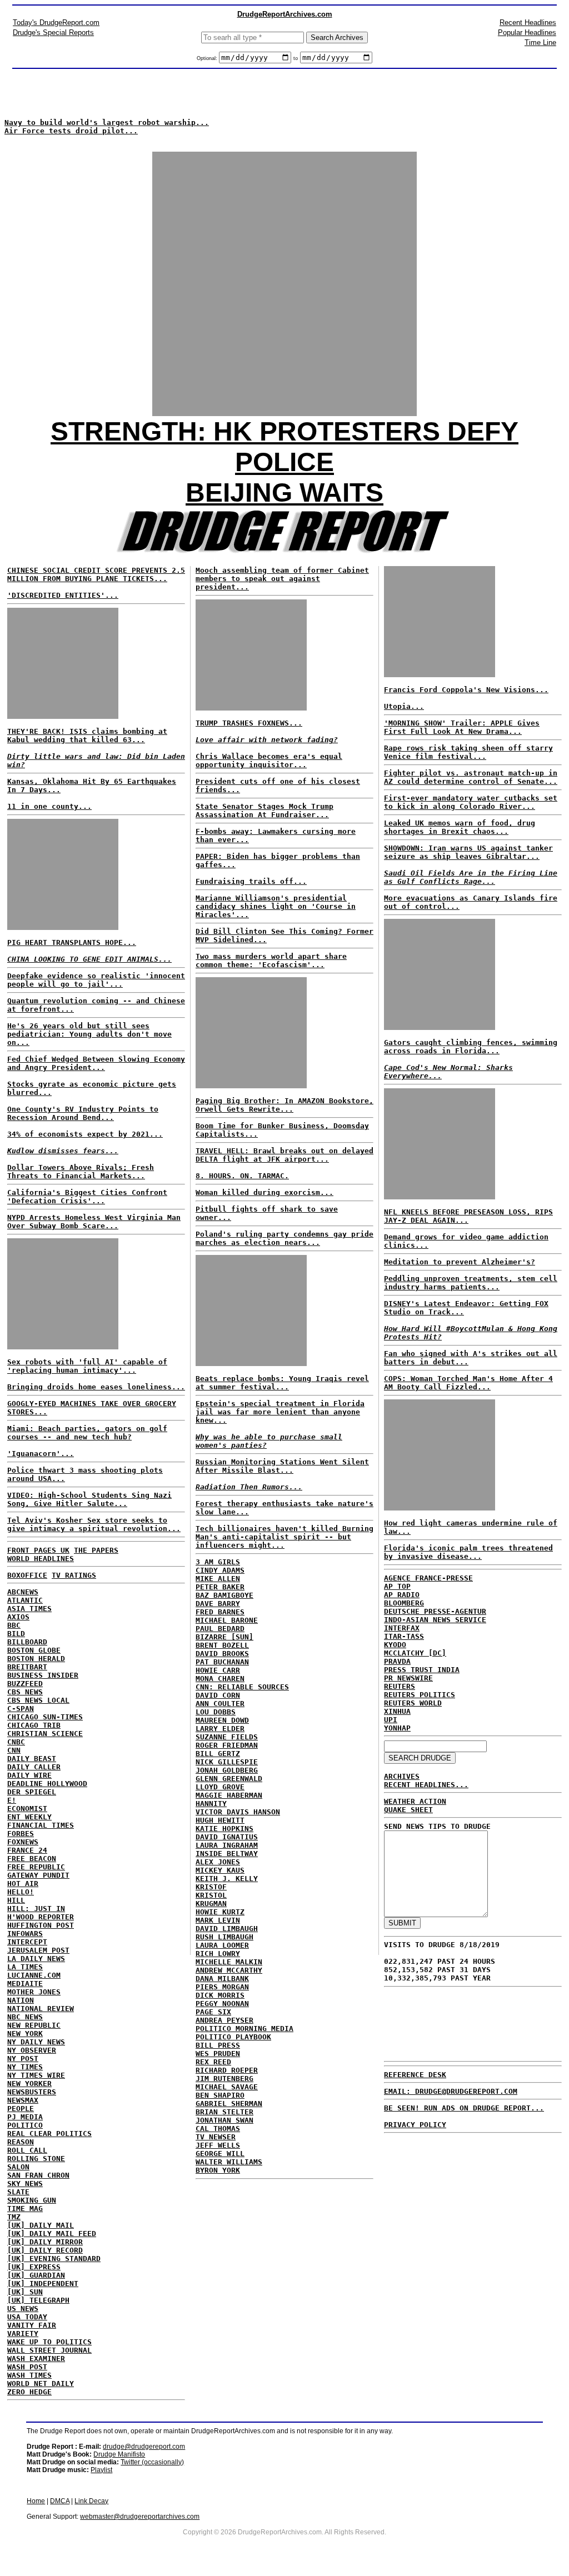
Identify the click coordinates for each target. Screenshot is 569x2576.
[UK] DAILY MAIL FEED (52, 2234)
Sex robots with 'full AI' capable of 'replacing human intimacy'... (87, 1366)
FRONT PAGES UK (38, 1550)
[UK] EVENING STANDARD (54, 2259)
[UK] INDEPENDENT (43, 2284)
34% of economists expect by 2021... (85, 1134)
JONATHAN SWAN (224, 2120)
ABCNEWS (23, 1592)
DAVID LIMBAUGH (227, 1929)
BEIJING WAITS (284, 492)
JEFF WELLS (218, 2145)
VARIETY (23, 2334)
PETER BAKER (220, 1587)
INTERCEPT (27, 1942)
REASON (21, 2142)
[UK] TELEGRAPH (38, 2300)
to (296, 58)
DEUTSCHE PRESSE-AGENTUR (435, 1611)
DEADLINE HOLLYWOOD (47, 1784)
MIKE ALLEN (218, 1579)
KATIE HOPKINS (224, 1829)
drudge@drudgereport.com (144, 2447)
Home (36, 2501)
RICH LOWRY (218, 1954)
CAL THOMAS (218, 2129)
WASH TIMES (29, 2375)
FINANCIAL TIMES (41, 1825)
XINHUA (397, 1711)
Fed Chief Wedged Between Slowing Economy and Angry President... (96, 1063)
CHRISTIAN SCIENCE (45, 1734)
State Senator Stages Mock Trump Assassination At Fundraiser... (264, 811)
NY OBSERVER (32, 2050)
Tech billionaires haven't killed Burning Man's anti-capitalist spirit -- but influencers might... (284, 1537)
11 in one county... (49, 806)
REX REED (213, 2062)
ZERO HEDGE (29, 2392)
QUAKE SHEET (408, 1810)
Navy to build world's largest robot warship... (107, 122)
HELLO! (21, 1892)
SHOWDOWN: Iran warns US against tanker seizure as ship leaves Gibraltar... (468, 852)
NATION (21, 2000)
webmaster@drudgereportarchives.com (140, 2517)
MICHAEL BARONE (227, 1620)
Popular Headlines (527, 32)
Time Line (540, 42)
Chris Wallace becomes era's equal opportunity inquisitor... (269, 761)
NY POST (23, 2059)
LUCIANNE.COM (34, 1975)
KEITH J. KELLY (227, 1879)
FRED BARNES (220, 1612)
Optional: (208, 58)
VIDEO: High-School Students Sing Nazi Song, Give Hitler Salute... (89, 1499)
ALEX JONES (218, 1862)
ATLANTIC (25, 1600)
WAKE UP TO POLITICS (49, 2342)
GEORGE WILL (220, 2154)
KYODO (395, 1645)
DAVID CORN (218, 1695)
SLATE (18, 2192)
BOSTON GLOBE (34, 1650)
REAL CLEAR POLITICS (49, 2134)
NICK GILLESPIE (227, 1762)
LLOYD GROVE (220, 1787)
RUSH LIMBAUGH (224, 1937)
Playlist (101, 2470)
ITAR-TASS (404, 1636)
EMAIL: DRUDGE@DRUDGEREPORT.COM (451, 2091)
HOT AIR (23, 1884)
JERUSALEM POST (38, 1950)
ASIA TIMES (29, 1609)
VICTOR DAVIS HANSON (238, 1812)
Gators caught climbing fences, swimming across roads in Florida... (471, 1047)
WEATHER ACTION (415, 1801)
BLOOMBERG (404, 1603)
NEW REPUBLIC (34, 2025)
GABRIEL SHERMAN (229, 2104)
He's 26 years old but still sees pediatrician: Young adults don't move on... (89, 1034)
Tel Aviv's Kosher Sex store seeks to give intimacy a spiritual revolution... (94, 1524)
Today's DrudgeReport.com (56, 22)
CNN (14, 1750)
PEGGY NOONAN (222, 2004)
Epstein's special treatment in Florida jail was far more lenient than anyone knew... (280, 1412)
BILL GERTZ (218, 1754)
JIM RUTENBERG (224, 2079)
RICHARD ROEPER (227, 2070)
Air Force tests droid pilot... (71, 131)
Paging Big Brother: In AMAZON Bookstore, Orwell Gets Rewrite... (284, 1105)
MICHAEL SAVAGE (227, 2087)
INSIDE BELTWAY (227, 1854)
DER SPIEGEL (32, 1792)
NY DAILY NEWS (36, 2042)
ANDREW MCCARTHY (229, 1970)
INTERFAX (402, 1628)
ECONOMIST (27, 1809)
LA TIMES (25, 1967)
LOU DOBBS (216, 1712)
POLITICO (25, 2125)
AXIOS (18, 1617)
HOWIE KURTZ (220, 1912)
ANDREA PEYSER (224, 2020)
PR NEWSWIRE (408, 1678)
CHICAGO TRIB (34, 1725)
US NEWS (23, 2309)
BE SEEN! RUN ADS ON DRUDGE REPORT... (464, 2108)
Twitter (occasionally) (152, 2462)
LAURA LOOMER (222, 1945)
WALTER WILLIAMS (229, 2162)
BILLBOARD (27, 1642)
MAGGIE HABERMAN (229, 1795)
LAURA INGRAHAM (227, 1845)
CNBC (16, 1742)
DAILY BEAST (32, 1759)
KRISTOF (211, 1887)
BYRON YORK (218, 2170)
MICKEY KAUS (220, 1870)
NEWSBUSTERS (32, 2092)
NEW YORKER (29, 2084)
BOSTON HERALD (36, 1659)
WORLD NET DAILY (41, 2384)
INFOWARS (25, 1934)
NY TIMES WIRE (36, 2075)
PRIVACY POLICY (415, 2125)
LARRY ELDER (220, 1729)
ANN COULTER (220, 1704)
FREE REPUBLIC (36, 1867)
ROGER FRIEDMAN (227, 1745)
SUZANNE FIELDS (227, 1737)
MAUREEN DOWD (222, 1720)
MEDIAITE (25, 1984)
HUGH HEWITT (220, 1820)
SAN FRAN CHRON (38, 2175)
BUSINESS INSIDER (43, 1675)
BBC (14, 1625)
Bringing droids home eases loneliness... (96, 1387)
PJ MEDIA (25, 2117)
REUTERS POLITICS (420, 1695)
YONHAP (397, 1728)
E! (12, 1800)
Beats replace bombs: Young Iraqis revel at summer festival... (282, 1383)
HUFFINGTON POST (41, 1925)
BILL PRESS (218, 2045)
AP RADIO (402, 1595)
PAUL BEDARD (220, 1629)
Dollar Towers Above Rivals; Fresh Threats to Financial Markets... (81, 1172)
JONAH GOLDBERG (227, 1770)
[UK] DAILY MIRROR (45, 2242)
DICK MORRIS (220, 1995)
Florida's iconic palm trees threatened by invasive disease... (468, 1552)
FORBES (21, 1834)
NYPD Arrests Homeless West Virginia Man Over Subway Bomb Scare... (94, 1222)
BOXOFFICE (27, 1575)
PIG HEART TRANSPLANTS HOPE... (72, 942)
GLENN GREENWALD (229, 1779)
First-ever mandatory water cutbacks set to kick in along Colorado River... (471, 802)
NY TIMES (25, 2067)
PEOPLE (21, 2109)
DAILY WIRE (29, 1775)
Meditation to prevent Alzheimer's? (460, 1262)
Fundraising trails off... (251, 881)
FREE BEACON (32, 1859)
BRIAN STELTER (224, 2112)
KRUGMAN (211, 1904)
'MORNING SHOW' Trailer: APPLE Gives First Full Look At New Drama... (462, 727)
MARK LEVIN (218, 1920)
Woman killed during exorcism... (264, 1192)
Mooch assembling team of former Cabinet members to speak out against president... (282, 579)
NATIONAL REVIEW (41, 2009)
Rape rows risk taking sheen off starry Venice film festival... (468, 752)
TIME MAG (25, 2209)
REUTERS (400, 1686)
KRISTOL (211, 1895)
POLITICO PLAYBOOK (233, 2037)
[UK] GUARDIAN (36, 2275)
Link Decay (91, 2501)
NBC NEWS (25, 2017)
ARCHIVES (402, 1776)
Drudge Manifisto (119, 2454)
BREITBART (27, 1667)
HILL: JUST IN (36, 1909)
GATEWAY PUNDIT (38, 1875)
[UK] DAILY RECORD (45, 2250)
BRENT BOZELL (222, 1645)
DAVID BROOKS (222, 1654)
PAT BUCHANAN (222, 1662)
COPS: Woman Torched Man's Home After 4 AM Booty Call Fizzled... (468, 1383)
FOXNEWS (23, 1842)
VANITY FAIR (32, 2325)
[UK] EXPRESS (34, 2267)
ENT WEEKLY (29, 1817)
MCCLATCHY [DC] (415, 1653)
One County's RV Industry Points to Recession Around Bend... (83, 1113)
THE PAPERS (96, 1550)
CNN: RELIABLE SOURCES (242, 1687)
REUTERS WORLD (413, 1703)
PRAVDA (397, 1661)
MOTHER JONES (34, 1992)
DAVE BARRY (218, 1604)
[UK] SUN (25, 2292)
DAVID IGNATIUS (227, 1837)
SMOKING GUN (32, 2200)
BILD (16, 1634)
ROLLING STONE (36, 2159)
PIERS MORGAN (222, 1987)
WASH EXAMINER (36, 2359)
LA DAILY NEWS (36, 1959)
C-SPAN (21, 1709)
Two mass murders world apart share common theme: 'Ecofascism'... (271, 961)
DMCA (60, 2501)
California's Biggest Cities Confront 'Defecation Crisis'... (87, 1197)
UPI (391, 1720)
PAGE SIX (213, 2012)
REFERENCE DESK (415, 2075)
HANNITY (211, 1804)
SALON (18, 2167)
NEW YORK (25, 2034)
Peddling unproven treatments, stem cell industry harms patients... (471, 1283)
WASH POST (27, 2367)
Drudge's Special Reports (53, 32)
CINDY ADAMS (220, 1570)
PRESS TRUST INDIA (422, 1670)
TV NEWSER (216, 2137)
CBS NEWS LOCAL (38, 1700)
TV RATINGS (74, 1575)
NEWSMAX (23, 2100)
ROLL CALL (27, 2150)
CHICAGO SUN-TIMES (45, 1717)
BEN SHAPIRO (220, 2095)
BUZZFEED (25, 1684)
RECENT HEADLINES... (426, 1785)
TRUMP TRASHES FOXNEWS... (249, 723)
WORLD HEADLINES (41, 1559)
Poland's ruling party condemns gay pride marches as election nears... (284, 1238)
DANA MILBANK (222, 1979)
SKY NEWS (25, 2184)
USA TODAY (27, 2317)
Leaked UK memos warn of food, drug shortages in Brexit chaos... (460, 827)
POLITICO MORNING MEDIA (244, 2029)
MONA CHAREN (220, 1679)
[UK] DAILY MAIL (41, 2225)
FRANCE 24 (27, 1850)
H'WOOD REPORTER (41, 1917)
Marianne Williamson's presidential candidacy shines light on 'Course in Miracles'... (276, 906)
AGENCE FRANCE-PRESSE (428, 1578)
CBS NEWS (25, 1692)
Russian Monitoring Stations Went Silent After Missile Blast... (282, 1466)
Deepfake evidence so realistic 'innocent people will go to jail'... (96, 980)
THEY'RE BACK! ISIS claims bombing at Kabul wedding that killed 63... (87, 736)
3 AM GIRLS (218, 1562)
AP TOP (397, 1586)
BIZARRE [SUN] (224, 1637)
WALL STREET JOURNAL (49, 2350)
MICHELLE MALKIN (229, 1962)
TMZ (14, 2217)
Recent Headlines (528, 22)
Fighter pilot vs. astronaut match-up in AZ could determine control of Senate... (471, 777)
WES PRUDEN (218, 2054)
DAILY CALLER (34, 1767)
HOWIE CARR (218, 1670)
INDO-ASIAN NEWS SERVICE (435, 1620)
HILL (16, 1900)
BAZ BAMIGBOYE (224, 1595)
